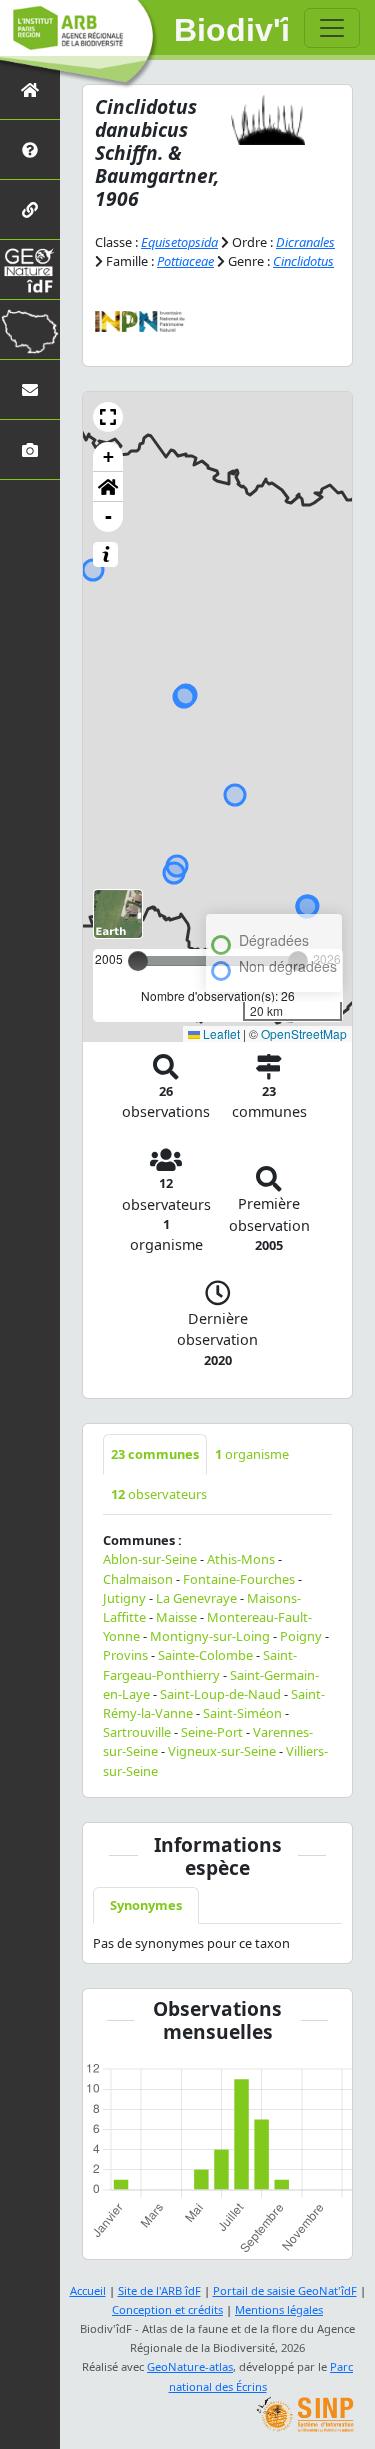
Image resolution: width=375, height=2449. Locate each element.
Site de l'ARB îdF (159, 2290)
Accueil (88, 2290)
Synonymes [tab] (146, 1905)
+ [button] (108, 456)
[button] (108, 417)
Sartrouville (137, 1732)
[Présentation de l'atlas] (30, 149)
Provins (125, 1655)
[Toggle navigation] (332, 28)
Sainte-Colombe (205, 1655)
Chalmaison (138, 1579)
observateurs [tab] (159, 1494)
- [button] (108, 516)
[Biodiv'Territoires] (30, 329)
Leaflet (220, 1033)
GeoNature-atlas (190, 2366)
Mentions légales (279, 2309)
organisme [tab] (252, 1454)
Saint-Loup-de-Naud (220, 1694)
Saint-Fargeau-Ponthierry (200, 1664)
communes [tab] (155, 1454)
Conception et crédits (167, 2309)
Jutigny (124, 1598)
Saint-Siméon (242, 1713)
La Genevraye (196, 1598)
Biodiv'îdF (231, 30)
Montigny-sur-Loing (210, 1636)
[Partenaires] (30, 209)
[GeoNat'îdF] (30, 269)
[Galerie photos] (30, 449)
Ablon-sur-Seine (150, 1559)
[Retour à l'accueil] (30, 89)
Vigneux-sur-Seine (222, 1751)
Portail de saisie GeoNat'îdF (285, 2290)
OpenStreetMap (304, 1033)
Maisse (176, 1617)
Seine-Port (212, 1732)
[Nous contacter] (30, 389)
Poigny (301, 1636)
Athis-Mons (241, 1559)
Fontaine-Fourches (239, 1579)
